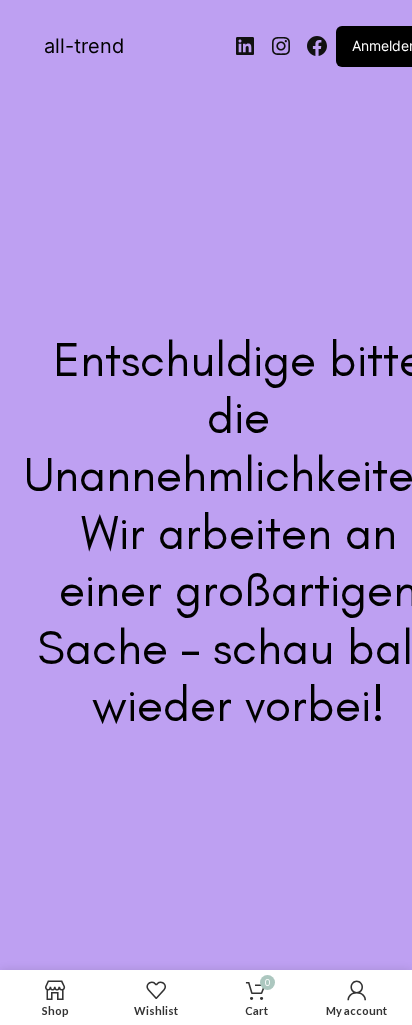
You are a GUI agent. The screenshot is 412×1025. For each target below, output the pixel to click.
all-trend (84, 46)
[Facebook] (317, 46)
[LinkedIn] (245, 46)
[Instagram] (281, 46)
